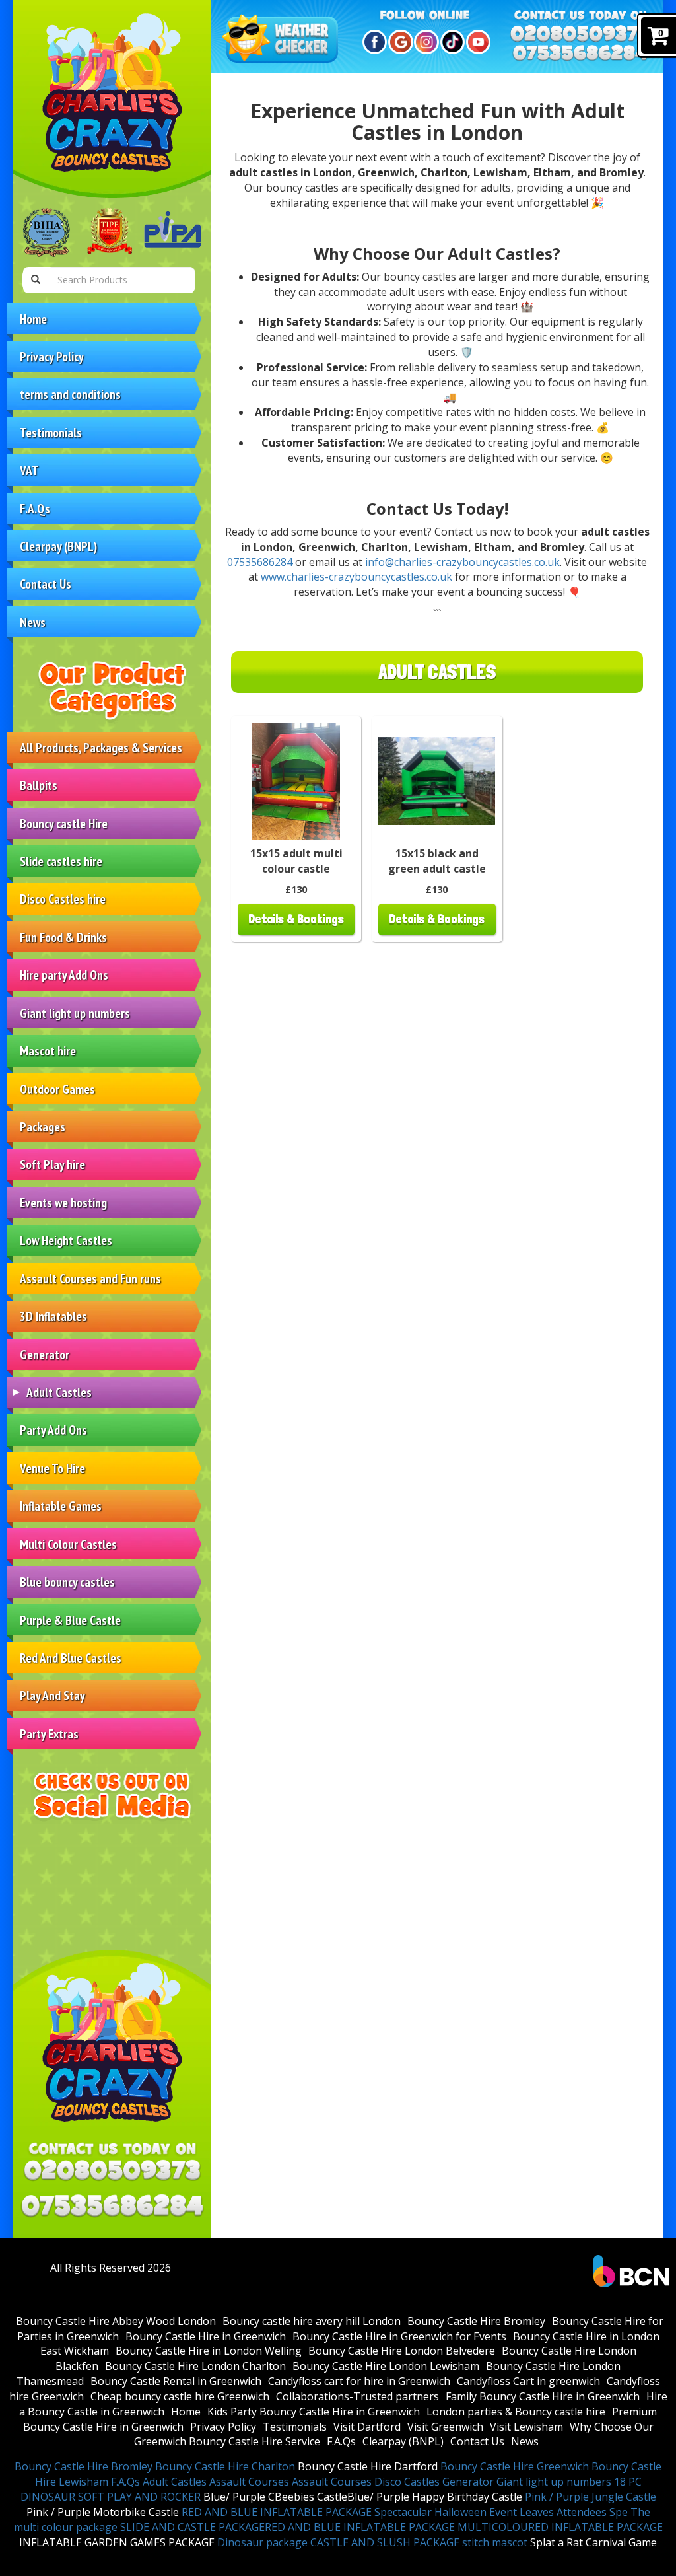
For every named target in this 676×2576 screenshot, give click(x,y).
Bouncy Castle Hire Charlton (225, 2466)
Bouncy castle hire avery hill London (312, 2321)
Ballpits (39, 785)
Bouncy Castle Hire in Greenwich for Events (399, 2336)
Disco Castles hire (63, 899)
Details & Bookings (296, 919)
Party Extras (49, 1734)
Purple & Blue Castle (70, 1620)
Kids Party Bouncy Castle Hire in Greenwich (314, 2412)
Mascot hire (48, 1051)
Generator (45, 1354)
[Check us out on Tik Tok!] (451, 42)
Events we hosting (63, 1202)
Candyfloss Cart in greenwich (528, 2381)
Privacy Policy (52, 356)
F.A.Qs (35, 508)
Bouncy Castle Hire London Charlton (195, 2366)
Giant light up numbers (75, 1013)
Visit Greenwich (445, 2427)
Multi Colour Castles (68, 1544)
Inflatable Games (61, 1506)
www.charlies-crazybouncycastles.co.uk (356, 577)
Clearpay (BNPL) (58, 546)
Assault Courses (249, 2482)
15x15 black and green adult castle (437, 861)
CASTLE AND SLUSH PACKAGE (385, 2542)
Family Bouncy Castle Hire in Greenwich (543, 2396)
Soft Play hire (52, 1164)
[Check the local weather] (282, 40)
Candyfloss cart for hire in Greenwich (359, 2381)
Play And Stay (52, 1695)
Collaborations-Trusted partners (357, 2396)
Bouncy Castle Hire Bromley (476, 2321)
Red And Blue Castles (71, 1658)
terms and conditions (70, 394)
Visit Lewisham (526, 2427)
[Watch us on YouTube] (476, 42)
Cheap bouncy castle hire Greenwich (180, 2396)
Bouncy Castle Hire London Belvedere (402, 2351)
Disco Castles (407, 2482)
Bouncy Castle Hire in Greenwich (206, 2336)
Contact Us (46, 584)
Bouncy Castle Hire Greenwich (515, 2466)
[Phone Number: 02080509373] (112, 2173)
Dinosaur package (262, 2542)
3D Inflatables (53, 1316)
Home (33, 319)
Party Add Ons (53, 1430)
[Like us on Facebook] (373, 42)
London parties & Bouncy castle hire (516, 2412)
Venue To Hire (52, 1468)
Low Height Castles (66, 1240)
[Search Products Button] (36, 280)
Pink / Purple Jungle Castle (591, 2497)
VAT (29, 470)
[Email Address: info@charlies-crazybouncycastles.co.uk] (112, 2206)
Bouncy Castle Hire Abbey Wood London (116, 2321)
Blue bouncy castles (67, 1582)
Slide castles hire (61, 861)
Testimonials (51, 432)
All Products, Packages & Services (101, 747)
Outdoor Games (57, 1089)
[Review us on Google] (398, 42)
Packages (43, 1127)
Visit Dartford (367, 2427)
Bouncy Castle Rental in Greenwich (176, 2381)
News (33, 622)
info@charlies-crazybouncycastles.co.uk (462, 562)
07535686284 (260, 562)
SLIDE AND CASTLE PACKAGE (192, 2527)
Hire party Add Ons (64, 975)
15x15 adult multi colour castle (296, 861)
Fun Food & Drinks (63, 937)
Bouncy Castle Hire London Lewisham (386, 2366)
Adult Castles (59, 1392)
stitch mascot (495, 2542)
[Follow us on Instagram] (424, 42)
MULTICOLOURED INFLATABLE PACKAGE (560, 2527)
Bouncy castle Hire (64, 823)
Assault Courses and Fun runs (90, 1278)
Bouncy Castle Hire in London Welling (209, 2351)
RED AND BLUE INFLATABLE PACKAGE (277, 2512)
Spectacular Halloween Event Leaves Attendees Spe (501, 2512)
